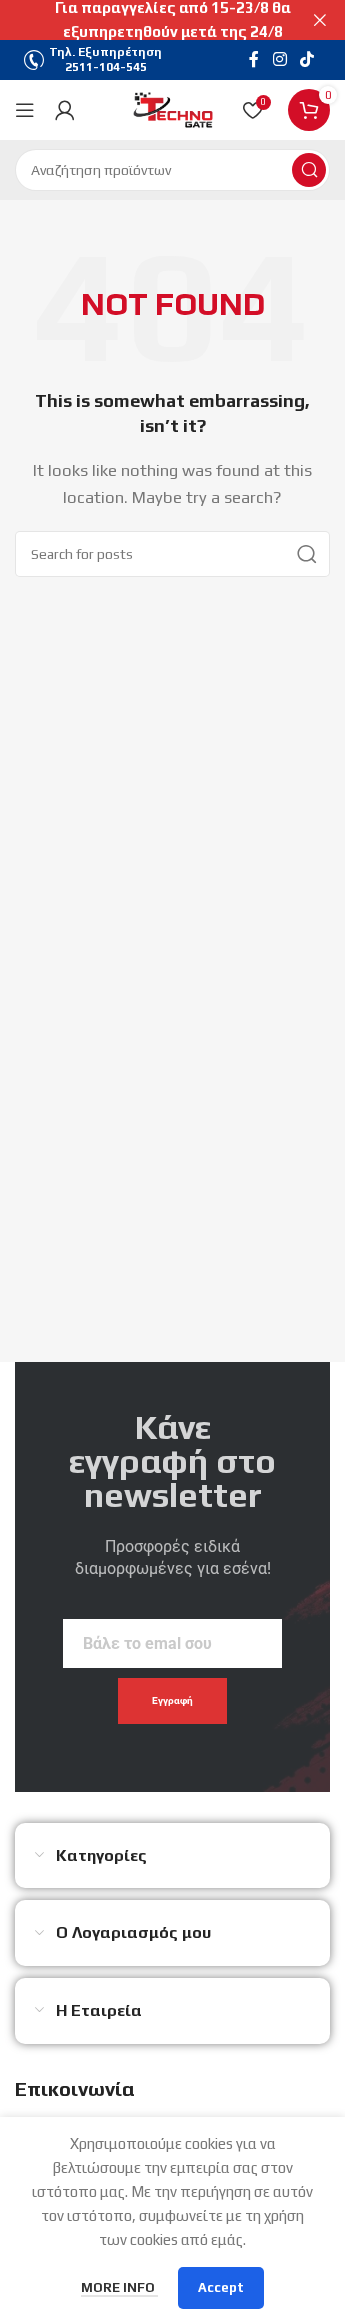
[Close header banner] (320, 20)
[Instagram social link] (279, 59)
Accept (221, 2287)
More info (119, 2287)
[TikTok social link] (307, 59)
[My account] (65, 110)
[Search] (309, 170)
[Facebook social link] (254, 59)
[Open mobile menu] (25, 110)
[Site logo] (173, 108)
